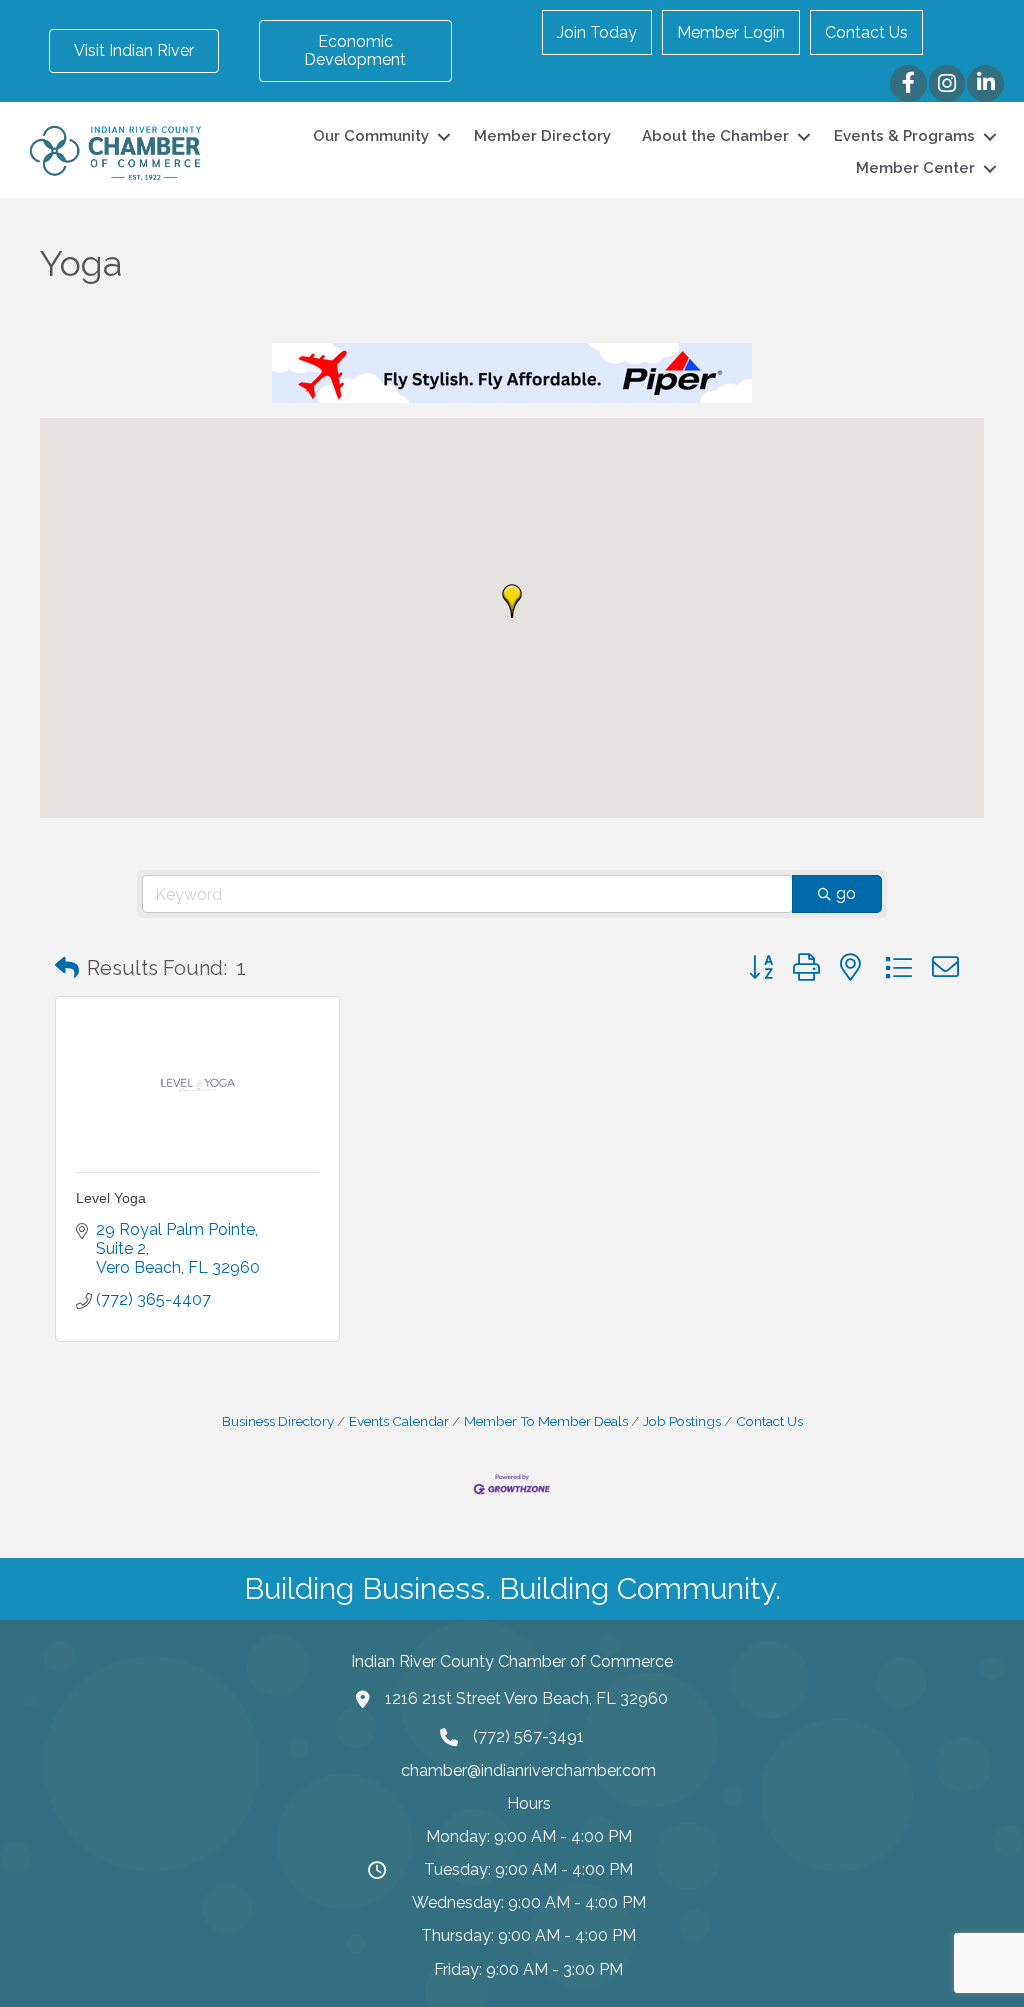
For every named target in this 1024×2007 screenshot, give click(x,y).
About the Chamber (715, 136)
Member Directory (542, 136)
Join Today (597, 32)
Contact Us (866, 32)
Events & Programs (904, 136)
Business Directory (278, 1421)
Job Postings (682, 1421)
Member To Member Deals (546, 1421)
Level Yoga (111, 1198)
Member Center (915, 168)
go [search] (846, 893)
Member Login (731, 32)
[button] (512, 601)
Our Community (371, 136)
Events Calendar (399, 1421)
